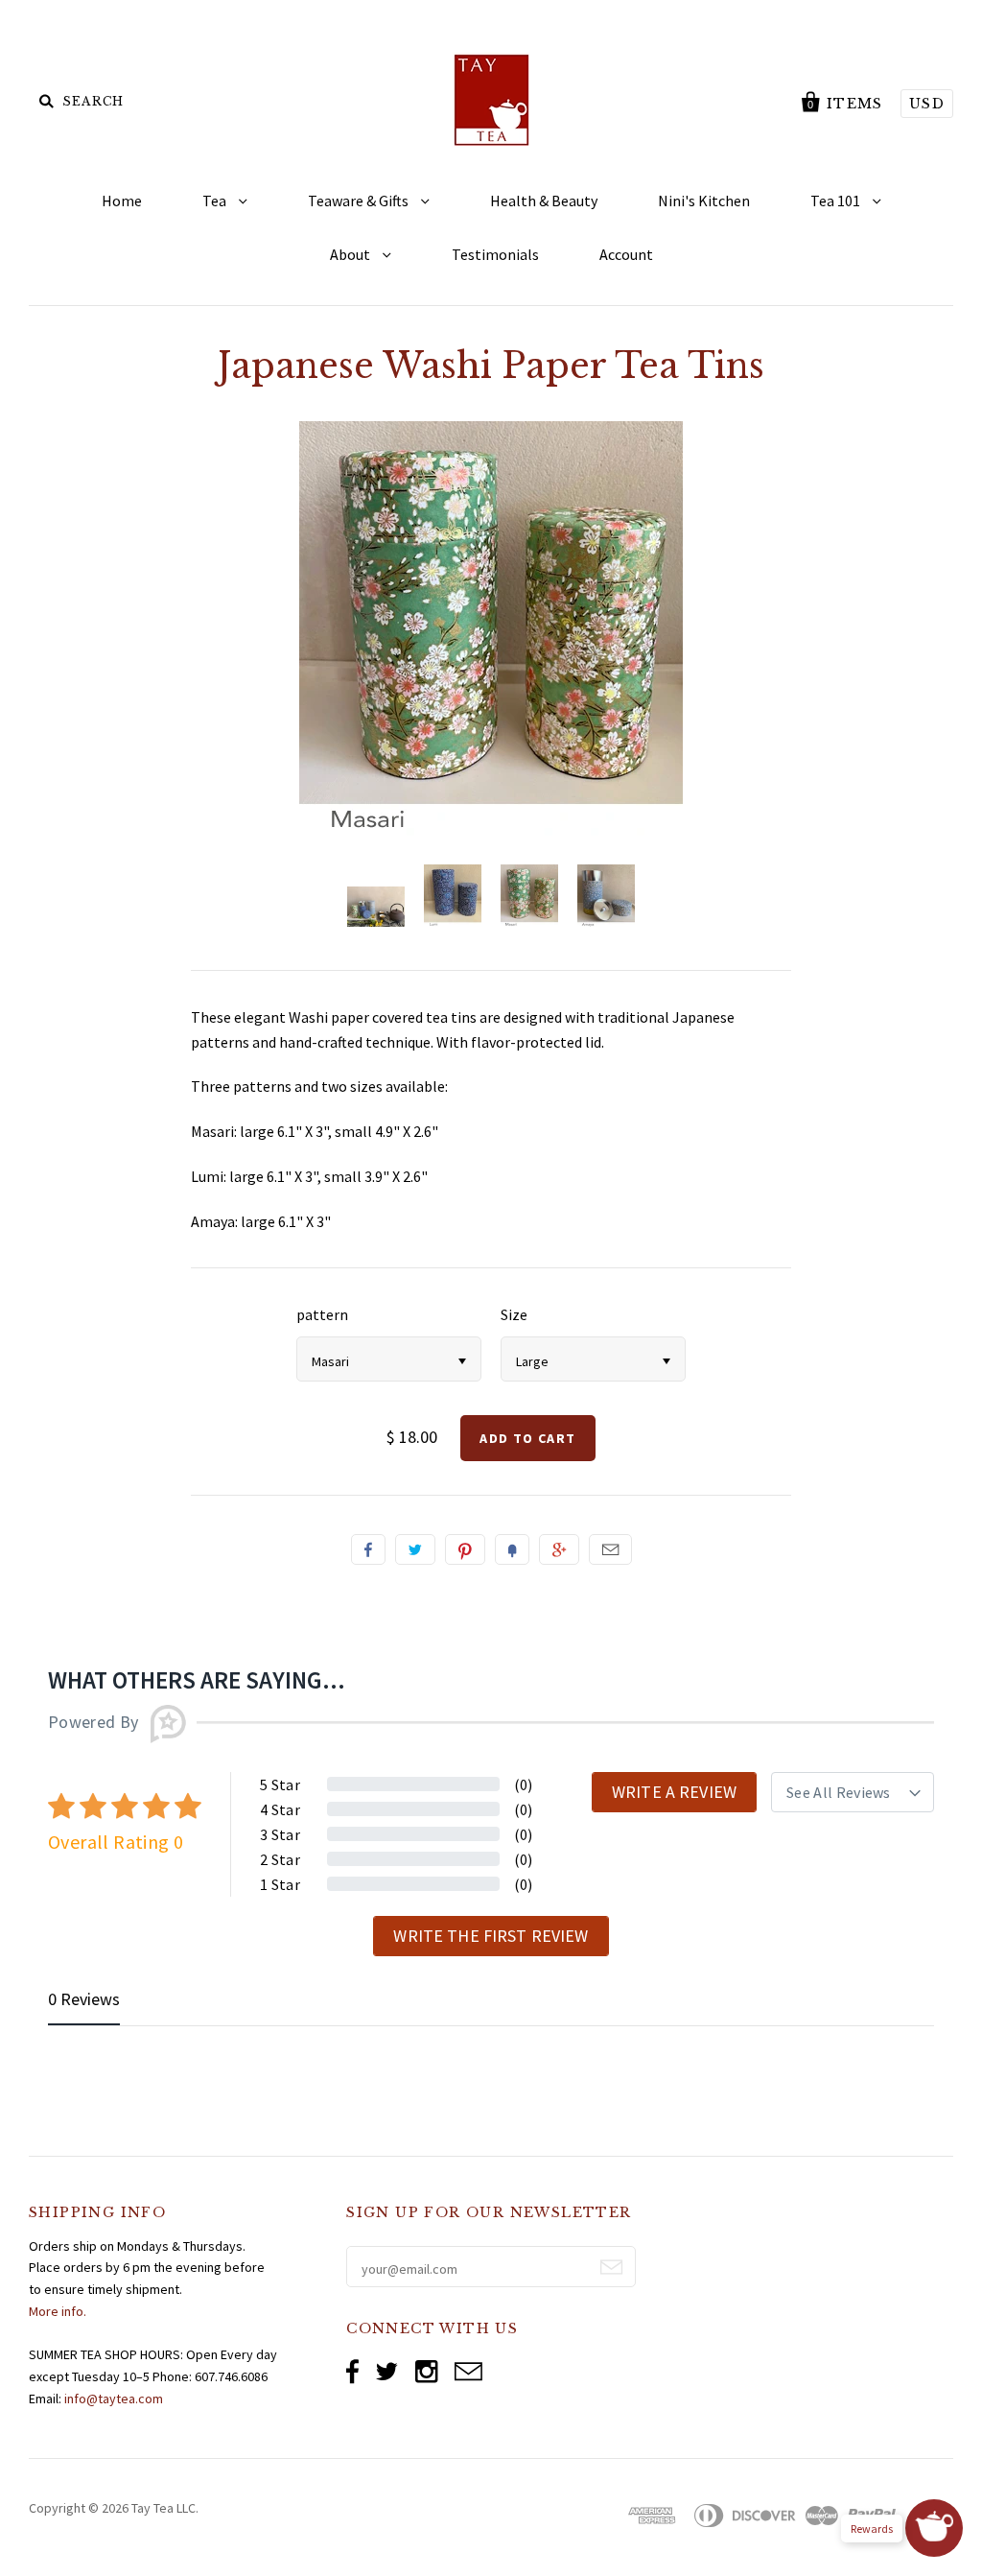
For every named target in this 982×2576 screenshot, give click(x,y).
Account (626, 254)
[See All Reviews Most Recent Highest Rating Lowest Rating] (853, 1792)
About (351, 254)
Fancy (512, 1549)
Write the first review (491, 1936)
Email (610, 1549)
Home (122, 201)
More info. (58, 2311)
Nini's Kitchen (704, 201)
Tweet (415, 1549)
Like (368, 1549)
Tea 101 (837, 201)
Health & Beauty (544, 201)
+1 (559, 1549)
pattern (322, 1314)
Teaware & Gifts (360, 201)
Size (514, 1314)
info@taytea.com (114, 2399)
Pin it (465, 1549)
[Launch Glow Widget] (934, 2528)
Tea (216, 201)
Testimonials (495, 254)
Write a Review (674, 1792)
